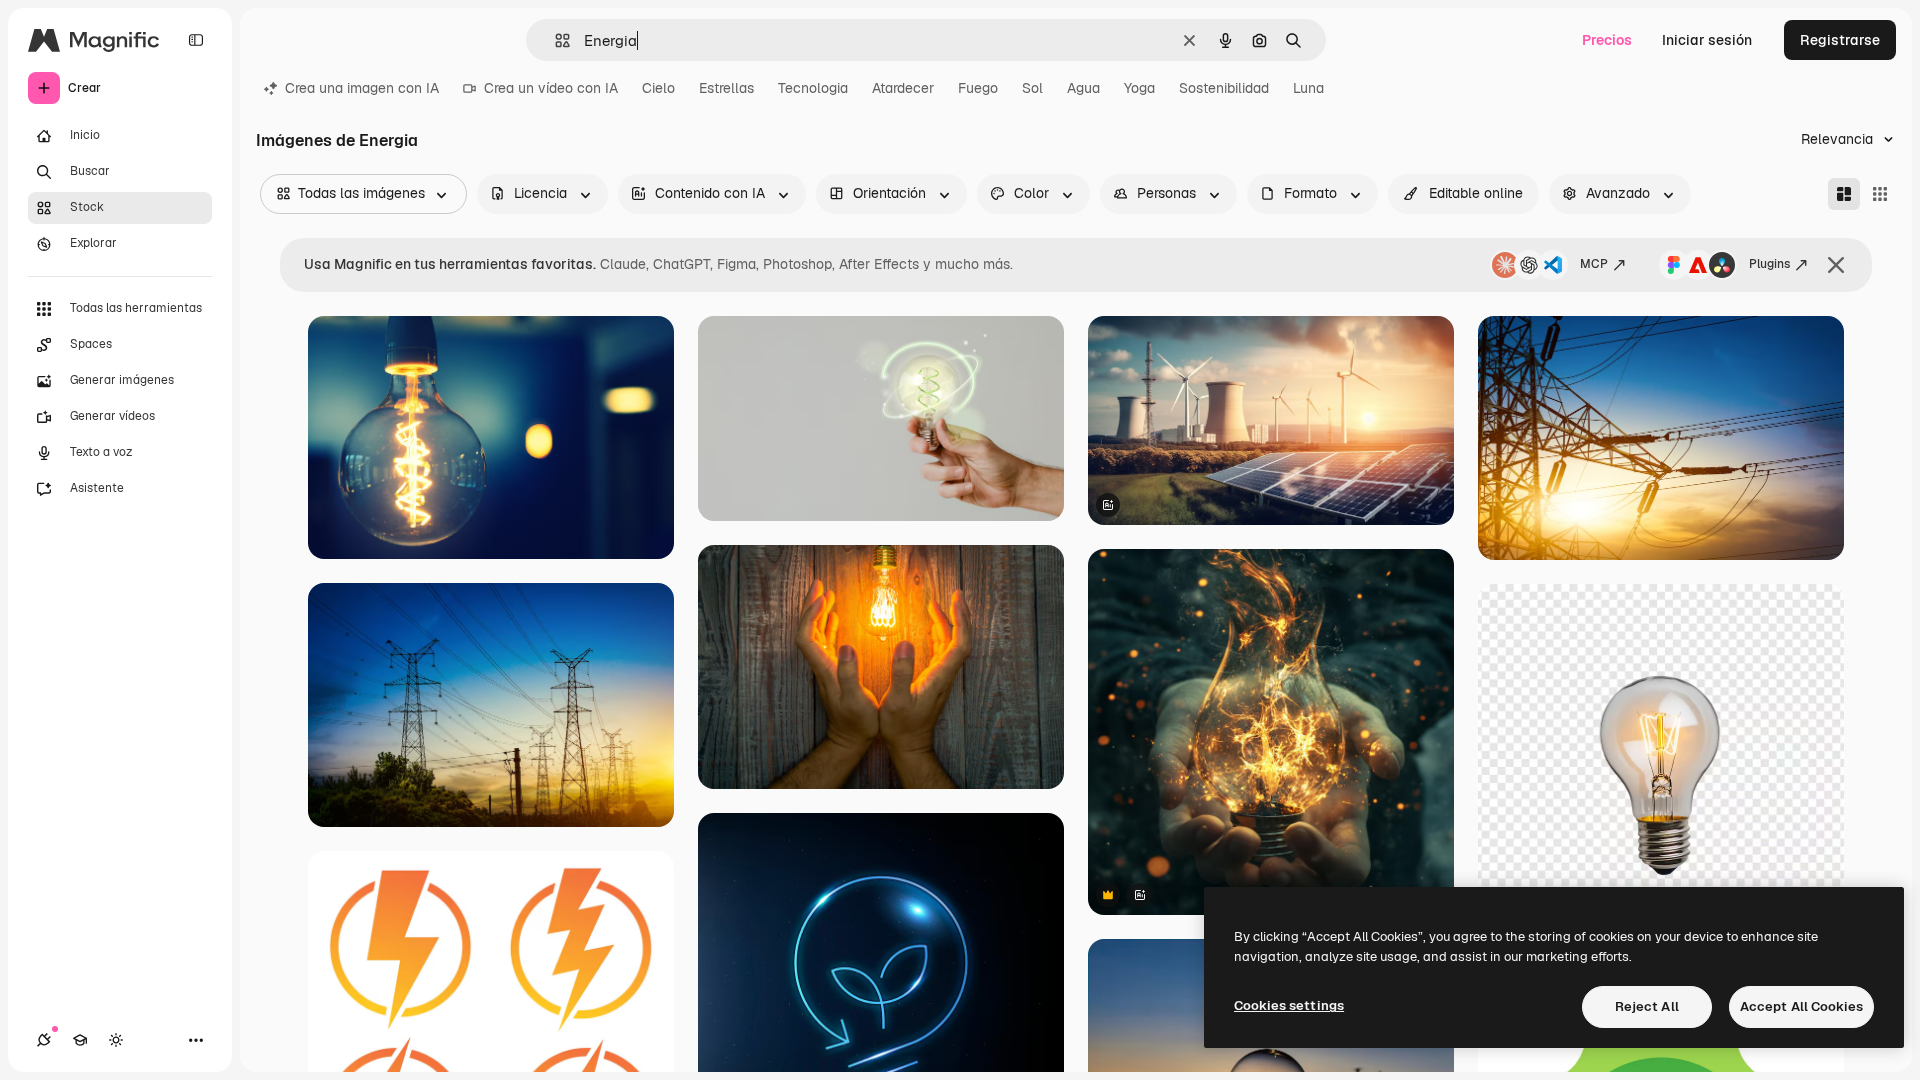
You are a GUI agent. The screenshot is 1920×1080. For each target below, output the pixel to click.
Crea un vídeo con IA (551, 88)
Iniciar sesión (1707, 40)
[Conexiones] (44, 1040)
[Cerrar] (1836, 265)
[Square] (1880, 194)
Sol (1032, 88)
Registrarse (1840, 40)
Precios (1607, 40)
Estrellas (726, 88)
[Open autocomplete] (554, 40)
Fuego (978, 88)
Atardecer (903, 88)
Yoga (1139, 88)
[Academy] (80, 1040)
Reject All (1647, 1006)
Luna (1308, 88)
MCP (1594, 264)
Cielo (658, 88)
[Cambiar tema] (116, 1040)
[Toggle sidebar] (196, 40)
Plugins (1769, 264)
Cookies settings (1289, 1005)
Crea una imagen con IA (362, 88)
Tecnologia (813, 88)
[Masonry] (1844, 194)
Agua (1083, 88)
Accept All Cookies (1801, 1006)
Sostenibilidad (1224, 88)
